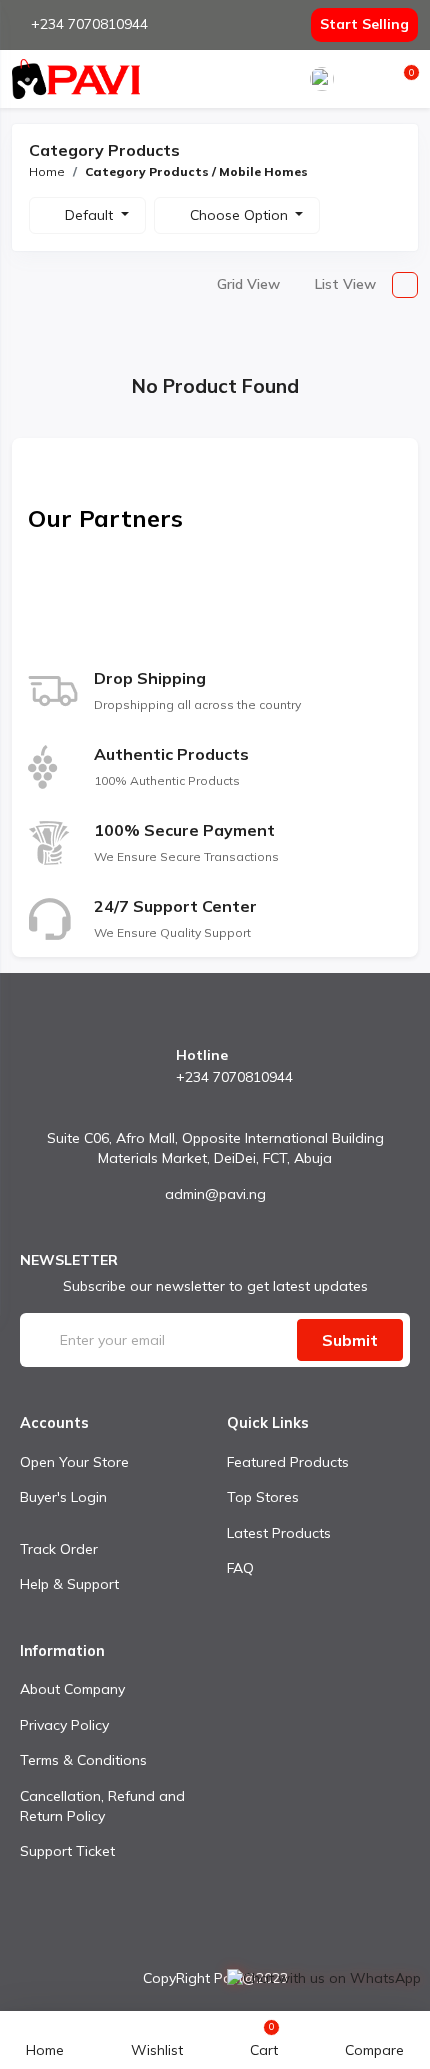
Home (47, 171)
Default (91, 215)
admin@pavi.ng (215, 1194)
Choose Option (241, 215)
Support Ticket (67, 1851)
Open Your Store (74, 1462)
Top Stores (263, 1497)
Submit (350, 1340)
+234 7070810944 (89, 24)
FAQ (240, 1568)
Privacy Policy (64, 1725)
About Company (72, 1689)
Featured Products (288, 1462)
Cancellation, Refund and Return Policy (102, 1806)
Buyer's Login (63, 1497)
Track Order (59, 1549)
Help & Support (69, 1584)
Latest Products (279, 1533)
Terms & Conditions (83, 1760)
